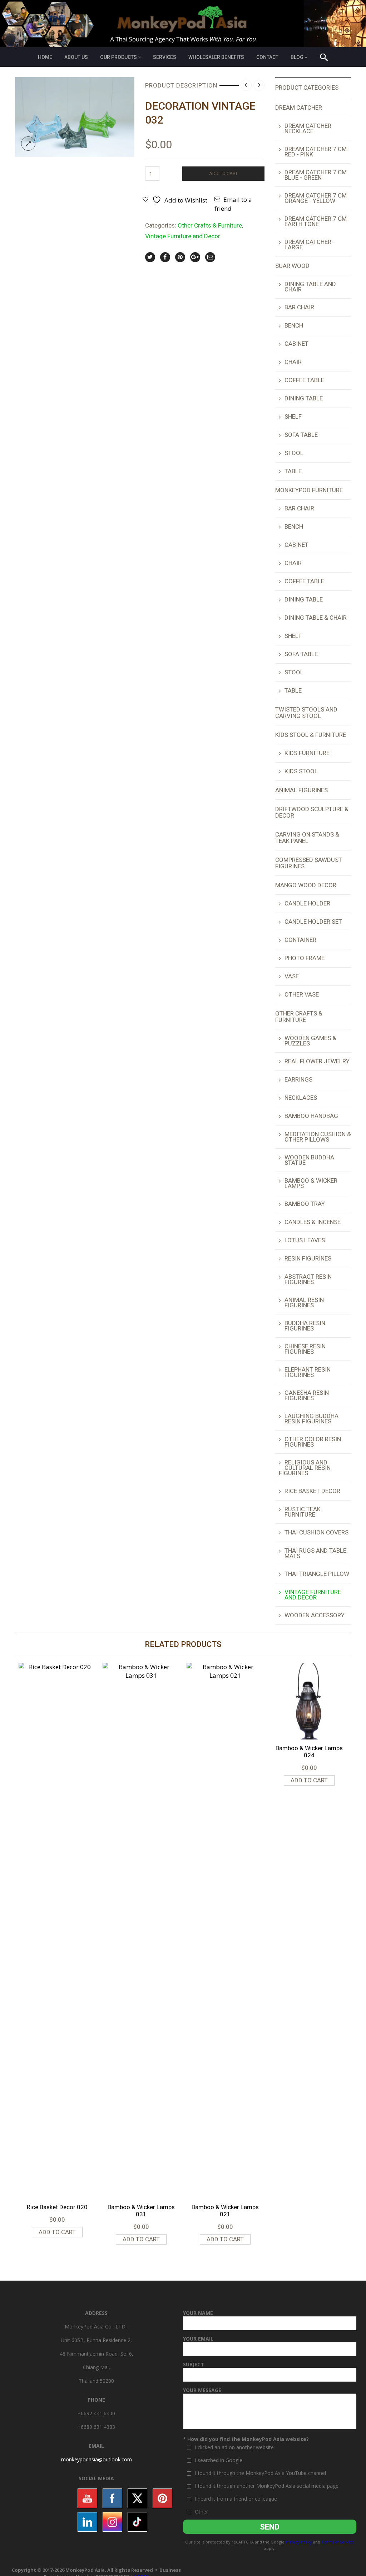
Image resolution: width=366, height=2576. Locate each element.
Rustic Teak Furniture (303, 1512)
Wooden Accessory (315, 1615)
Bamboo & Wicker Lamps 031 (141, 2211)
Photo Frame (305, 958)
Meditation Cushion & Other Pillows (318, 1137)
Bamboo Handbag (311, 1116)
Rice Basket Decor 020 (57, 2207)
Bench (294, 325)
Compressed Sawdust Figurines (309, 863)
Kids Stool (301, 771)
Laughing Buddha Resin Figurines (311, 1419)
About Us (76, 57)
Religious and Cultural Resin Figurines (305, 1468)
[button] (324, 58)
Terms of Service (338, 2542)
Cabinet (296, 344)
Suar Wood (292, 266)
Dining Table (304, 398)
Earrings (298, 1079)
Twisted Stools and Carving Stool (306, 713)
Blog (297, 57)
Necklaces (301, 1098)
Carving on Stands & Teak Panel (307, 838)
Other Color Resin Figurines (313, 1442)
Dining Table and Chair (310, 287)
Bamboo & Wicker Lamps (311, 1183)
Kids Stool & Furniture (311, 735)
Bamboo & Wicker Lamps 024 (309, 1752)
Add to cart (223, 173)
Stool (294, 453)
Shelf (293, 416)
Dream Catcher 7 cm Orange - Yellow (316, 198)
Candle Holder (307, 903)
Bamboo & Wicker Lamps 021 (225, 2211)
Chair (293, 362)
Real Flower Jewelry (317, 1061)
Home (45, 57)
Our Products (118, 57)
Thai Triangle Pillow (317, 1574)
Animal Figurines (301, 790)
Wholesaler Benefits (216, 57)
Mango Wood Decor (306, 885)
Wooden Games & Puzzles (310, 1041)
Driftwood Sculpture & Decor (312, 812)
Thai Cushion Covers (316, 1532)
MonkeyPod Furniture (309, 490)
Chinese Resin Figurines (305, 1349)
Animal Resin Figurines (304, 1302)
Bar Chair (299, 307)
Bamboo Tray (305, 1204)
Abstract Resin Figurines (308, 1279)
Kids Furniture (307, 753)
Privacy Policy (299, 2542)
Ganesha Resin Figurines (307, 1395)
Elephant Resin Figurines (308, 1372)
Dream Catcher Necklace (308, 128)
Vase (292, 976)
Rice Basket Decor (312, 1491)
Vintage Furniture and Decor (183, 236)
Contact (267, 57)
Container (300, 940)
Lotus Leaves (305, 1240)
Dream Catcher (299, 108)
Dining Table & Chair (316, 618)
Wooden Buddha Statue (309, 1160)
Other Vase (302, 994)
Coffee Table (304, 380)
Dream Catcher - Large (310, 244)
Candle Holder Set (313, 922)
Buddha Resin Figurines (305, 1326)
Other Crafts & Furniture (210, 225)
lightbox (28, 144)
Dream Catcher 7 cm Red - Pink (316, 152)
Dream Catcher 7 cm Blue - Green (316, 175)
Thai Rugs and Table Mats (315, 1553)
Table (293, 471)
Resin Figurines (308, 1258)
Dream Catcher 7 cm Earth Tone (316, 221)
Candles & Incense (313, 1222)
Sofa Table (301, 435)
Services (165, 57)
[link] (97, 2459)
